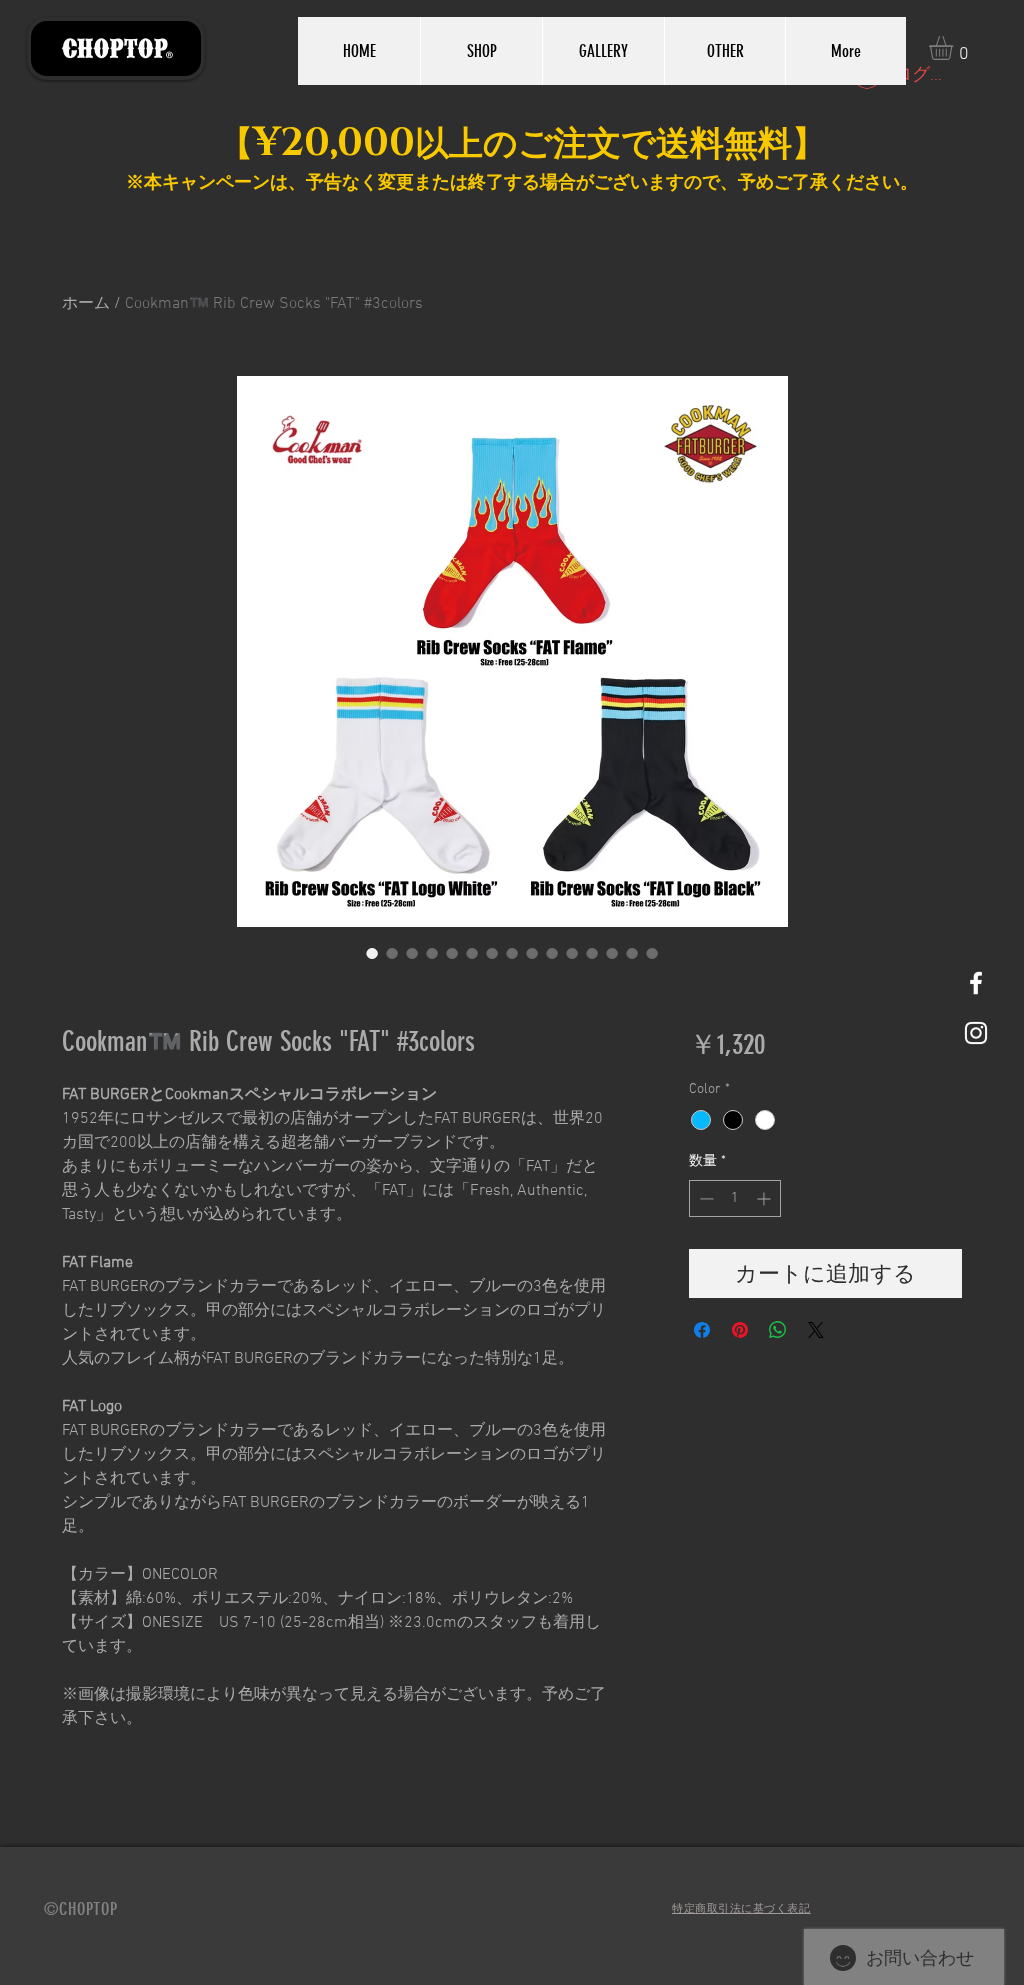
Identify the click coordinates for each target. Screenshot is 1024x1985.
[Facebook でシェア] (702, 1330)
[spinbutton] (735, 1198)
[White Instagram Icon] (976, 1033)
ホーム (86, 304)
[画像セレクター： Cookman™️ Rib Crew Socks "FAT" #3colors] (372, 953)
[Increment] (765, 1198)
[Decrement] (704, 1198)
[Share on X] (816, 1330)
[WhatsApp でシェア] (778, 1330)
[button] (955, 48)
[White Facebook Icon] (976, 983)
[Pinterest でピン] (740, 1330)
